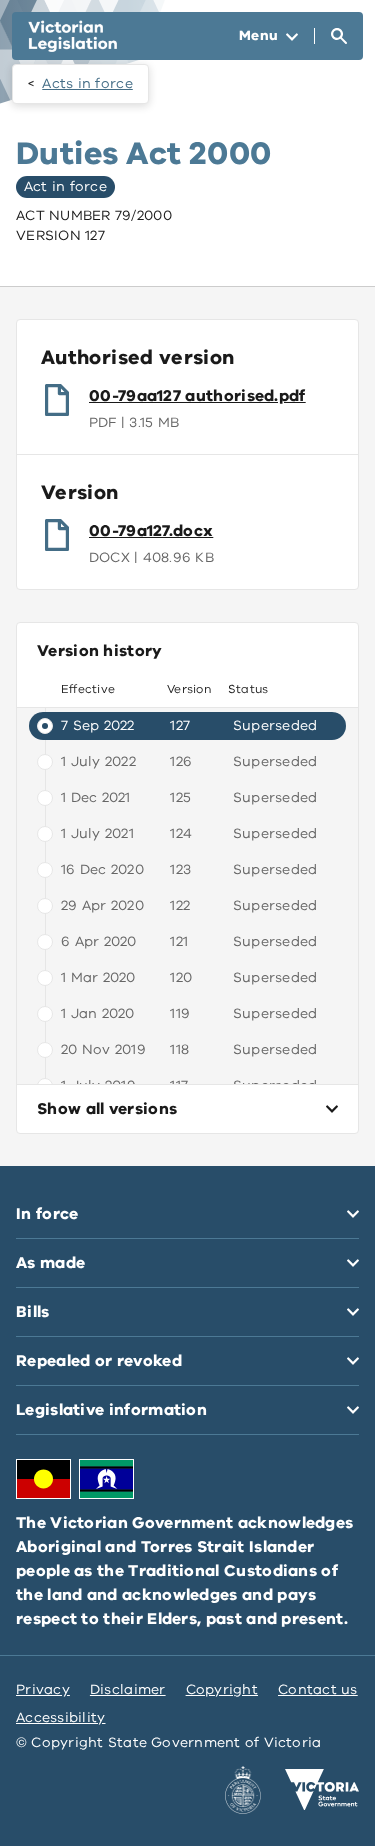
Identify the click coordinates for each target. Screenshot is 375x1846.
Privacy (43, 1689)
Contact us (318, 1689)
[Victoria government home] (322, 1790)
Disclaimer (128, 1689)
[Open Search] (339, 36)
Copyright (222, 1689)
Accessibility (61, 1717)
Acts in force (87, 83)
